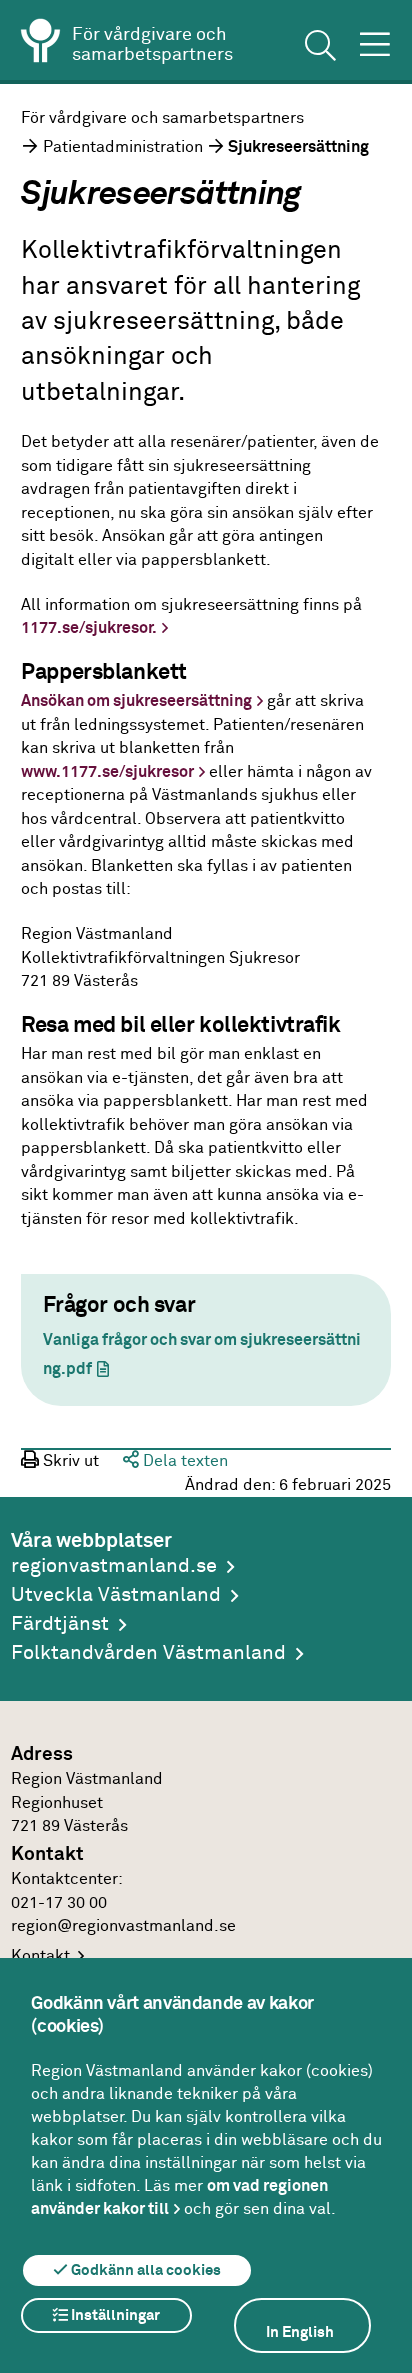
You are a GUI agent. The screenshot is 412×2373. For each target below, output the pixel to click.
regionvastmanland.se (114, 1566)
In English (300, 2332)
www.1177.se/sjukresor (107, 772)
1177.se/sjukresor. (89, 628)
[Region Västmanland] (41, 44)
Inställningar (114, 2315)
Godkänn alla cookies (144, 2270)
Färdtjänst (60, 1624)
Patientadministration (123, 147)
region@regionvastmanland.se (123, 1926)
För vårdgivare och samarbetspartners (162, 118)
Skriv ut (69, 1461)
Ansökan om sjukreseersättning (136, 701)
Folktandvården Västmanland (148, 1653)
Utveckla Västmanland (116, 1595)
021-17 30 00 (59, 1903)
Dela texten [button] (183, 1461)
